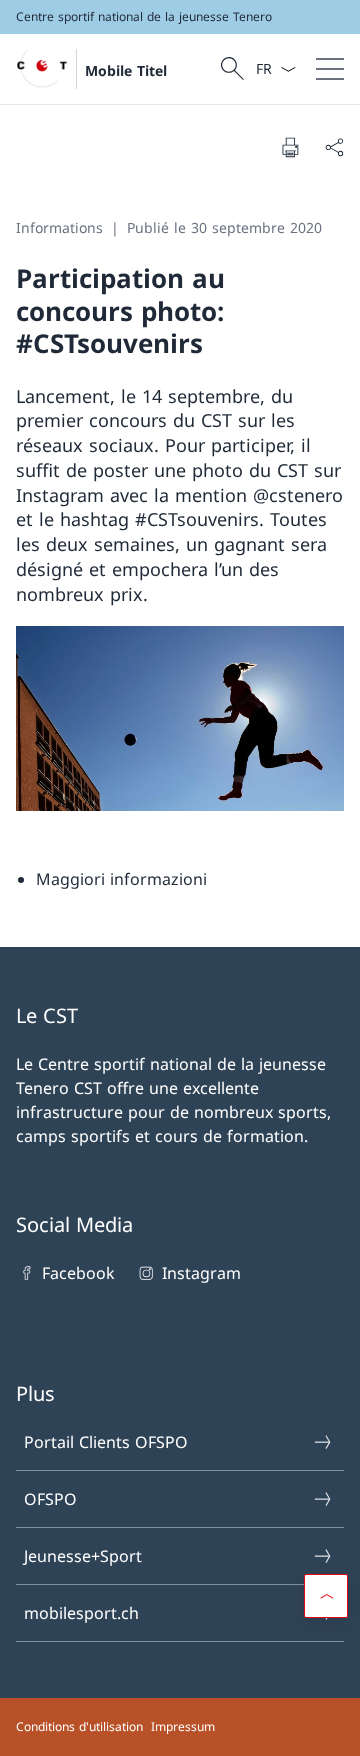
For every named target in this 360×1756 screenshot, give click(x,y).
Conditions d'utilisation (79, 1726)
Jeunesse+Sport (83, 1556)
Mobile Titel (126, 70)
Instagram (201, 1273)
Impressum (183, 1726)
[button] (326, 1596)
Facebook (78, 1273)
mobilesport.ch (81, 1613)
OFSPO (50, 1499)
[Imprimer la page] (290, 147)
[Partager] (334, 147)
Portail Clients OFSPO (106, 1442)
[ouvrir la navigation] (330, 69)
